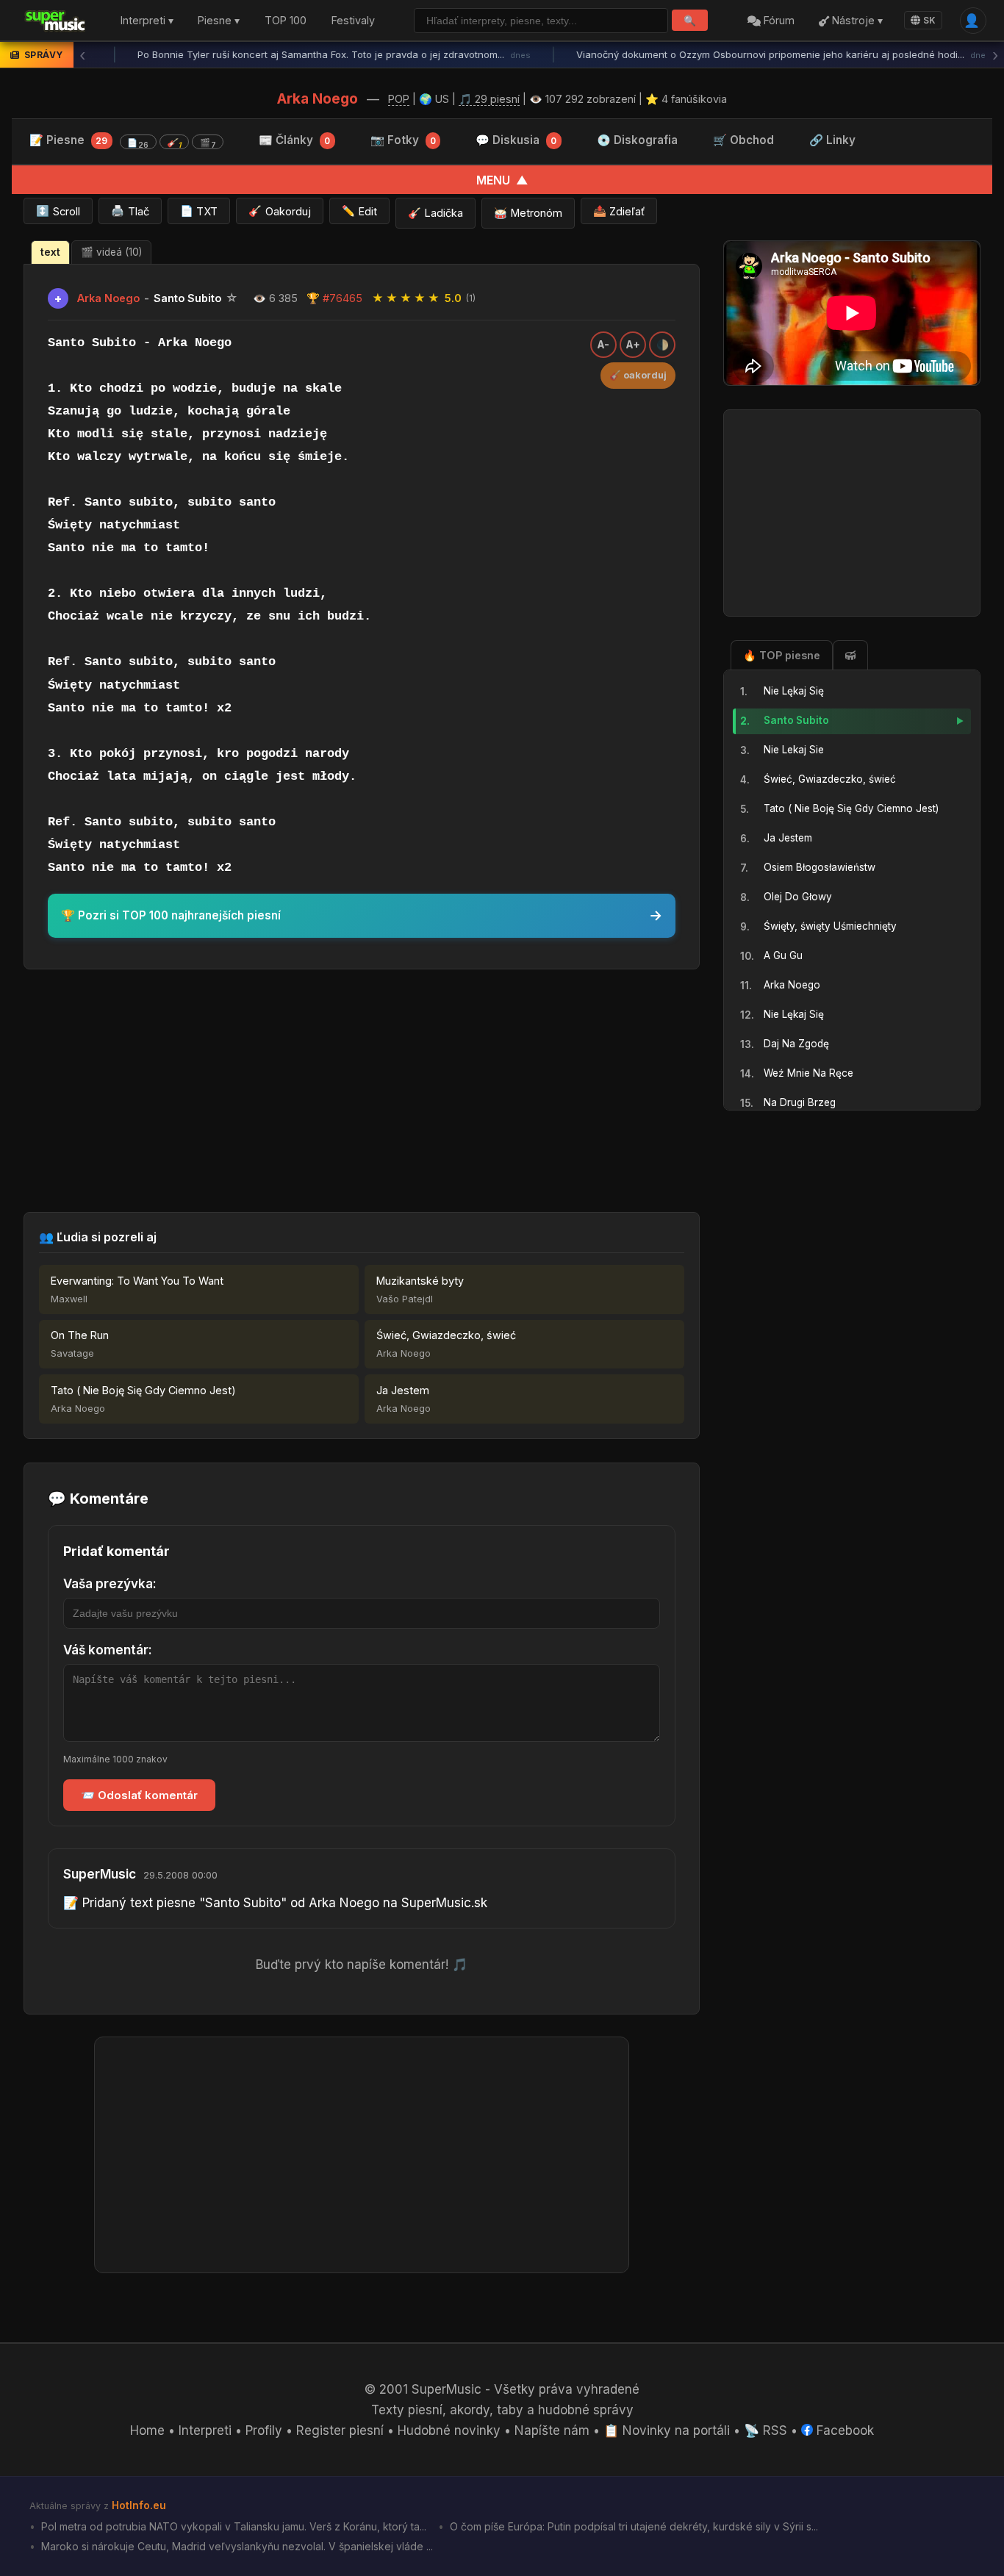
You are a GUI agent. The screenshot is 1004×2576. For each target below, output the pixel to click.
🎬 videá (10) (111, 252)
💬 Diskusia (516, 140)
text (50, 252)
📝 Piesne (123, 141)
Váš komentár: (108, 1650)
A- (603, 345)
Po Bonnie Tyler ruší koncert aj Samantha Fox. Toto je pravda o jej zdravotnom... (305, 54)
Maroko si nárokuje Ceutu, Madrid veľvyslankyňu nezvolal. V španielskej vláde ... (236, 2546)
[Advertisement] (362, 1091)
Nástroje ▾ (856, 21)
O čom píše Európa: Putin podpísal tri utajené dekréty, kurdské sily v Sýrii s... (632, 2526)
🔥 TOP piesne (782, 655)
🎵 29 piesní (489, 99)
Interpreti (205, 2430)
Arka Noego (318, 98)
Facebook (843, 2430)
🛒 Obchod (743, 140)
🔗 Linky (832, 140)
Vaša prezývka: (110, 1584)
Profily (264, 2430)
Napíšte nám (552, 2430)
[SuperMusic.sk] (55, 21)
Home (147, 2430)
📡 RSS (765, 2430)
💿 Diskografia (637, 140)
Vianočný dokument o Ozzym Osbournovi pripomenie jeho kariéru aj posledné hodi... (755, 54)
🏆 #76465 (334, 298)
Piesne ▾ (219, 21)
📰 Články (294, 140)
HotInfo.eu (139, 2505)
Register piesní (340, 2430)
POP (399, 99)
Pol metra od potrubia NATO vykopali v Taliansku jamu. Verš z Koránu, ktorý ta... (232, 2526)
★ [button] (378, 298)
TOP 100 (286, 21)
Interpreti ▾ (147, 21)
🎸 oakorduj (638, 375)
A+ (633, 345)
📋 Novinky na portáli (667, 2430)
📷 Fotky (403, 140)
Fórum (778, 21)
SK (929, 20)
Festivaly (353, 21)
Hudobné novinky (449, 2430)
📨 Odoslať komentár (139, 1795)
